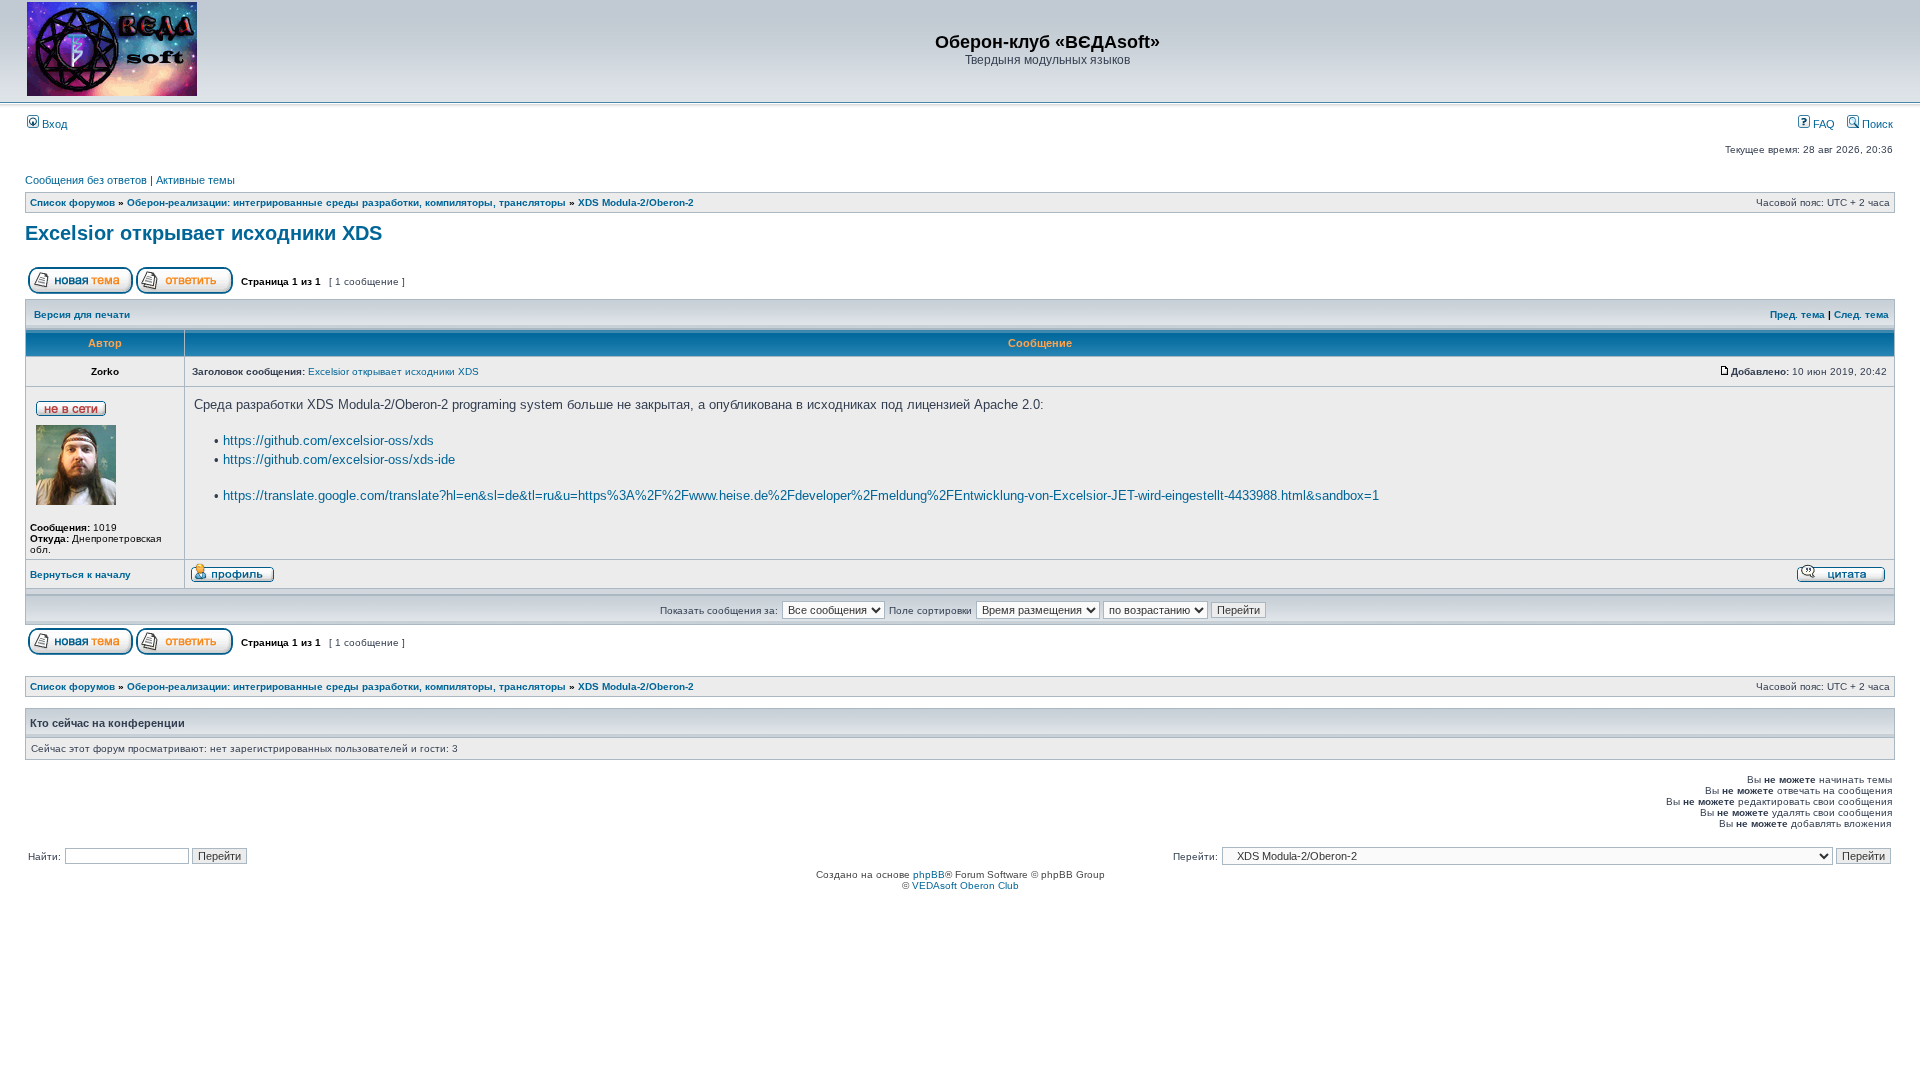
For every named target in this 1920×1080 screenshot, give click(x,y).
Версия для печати (82, 314)
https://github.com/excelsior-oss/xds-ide (339, 459)
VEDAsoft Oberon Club (965, 885)
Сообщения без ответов (86, 180)
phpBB (929, 874)
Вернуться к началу (80, 574)
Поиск (1876, 124)
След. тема (1861, 314)
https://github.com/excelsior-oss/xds (328, 440)
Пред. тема (1797, 314)
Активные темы (195, 180)
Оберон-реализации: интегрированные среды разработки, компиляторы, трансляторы (346, 202)
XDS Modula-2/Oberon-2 (636, 202)
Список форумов (72, 202)
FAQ (1822, 124)
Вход (53, 124)
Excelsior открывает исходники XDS (203, 233)
